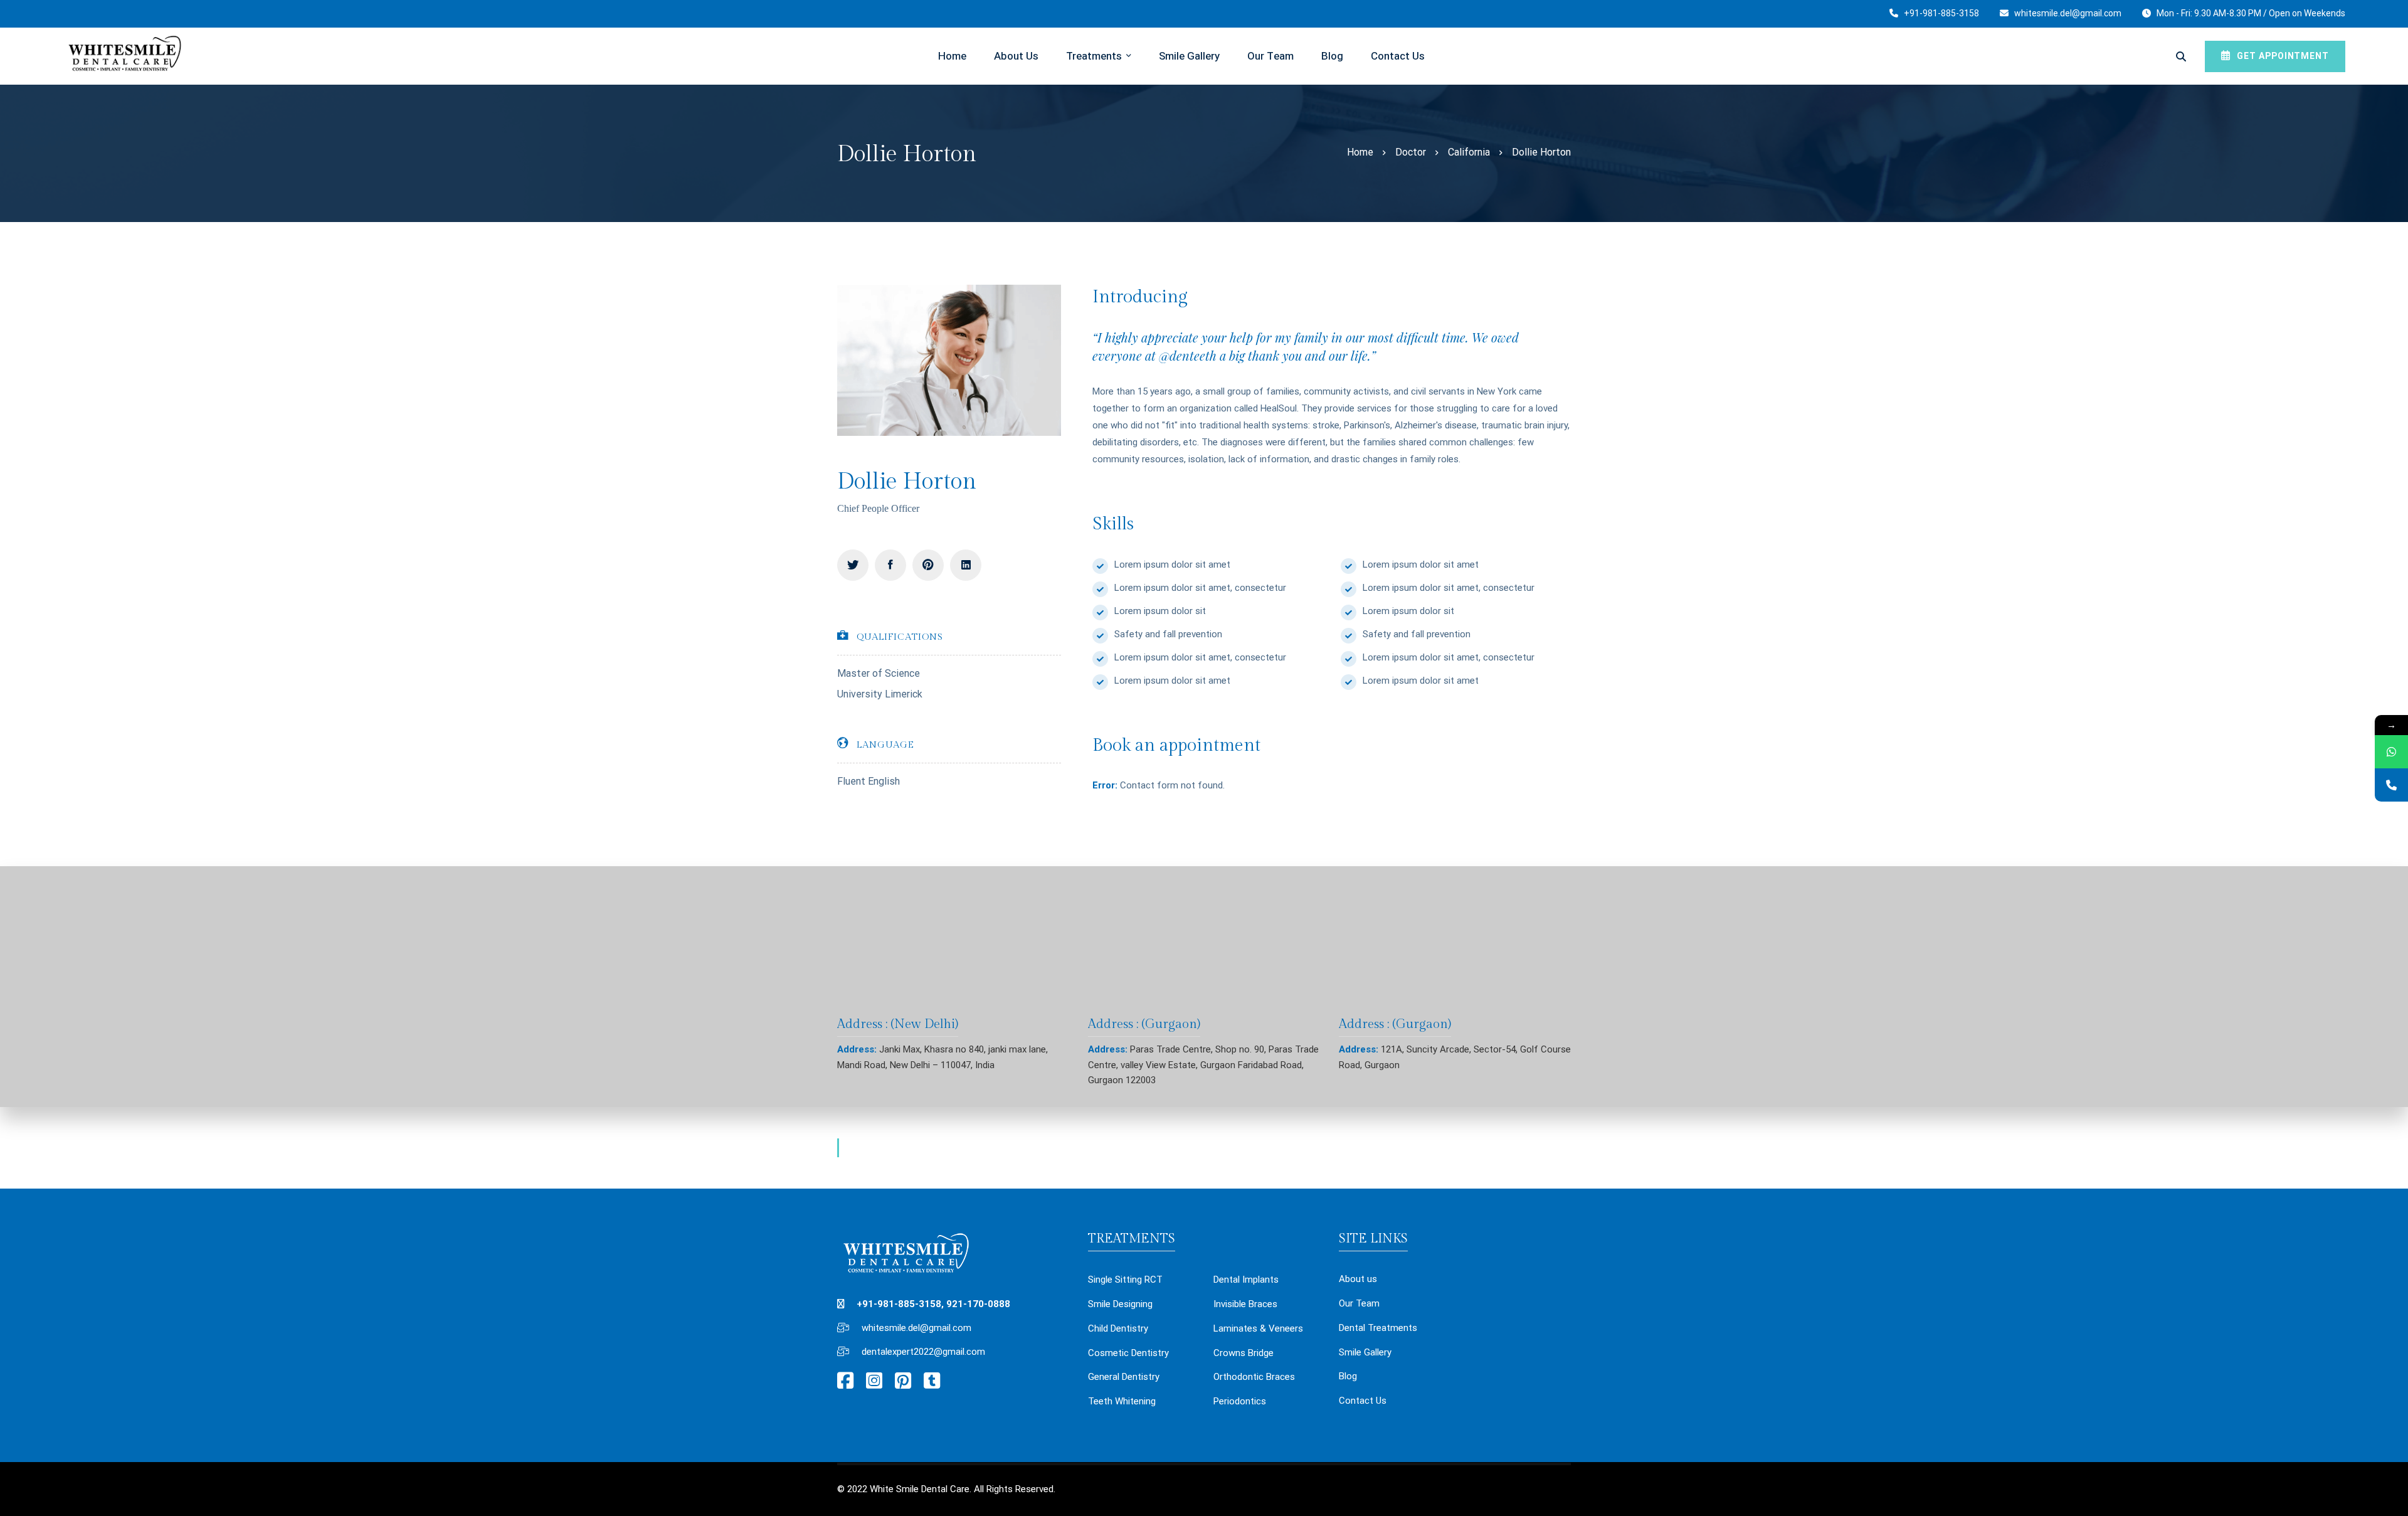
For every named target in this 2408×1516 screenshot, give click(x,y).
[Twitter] (853, 565)
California (1469, 152)
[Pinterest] (928, 565)
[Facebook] (890, 565)
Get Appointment (2282, 56)
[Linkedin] (966, 565)
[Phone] (2391, 785)
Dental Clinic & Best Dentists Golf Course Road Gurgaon (997, 1147)
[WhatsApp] (2391, 752)
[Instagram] (874, 1381)
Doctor (1411, 152)
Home (1360, 152)
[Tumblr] (932, 1381)
